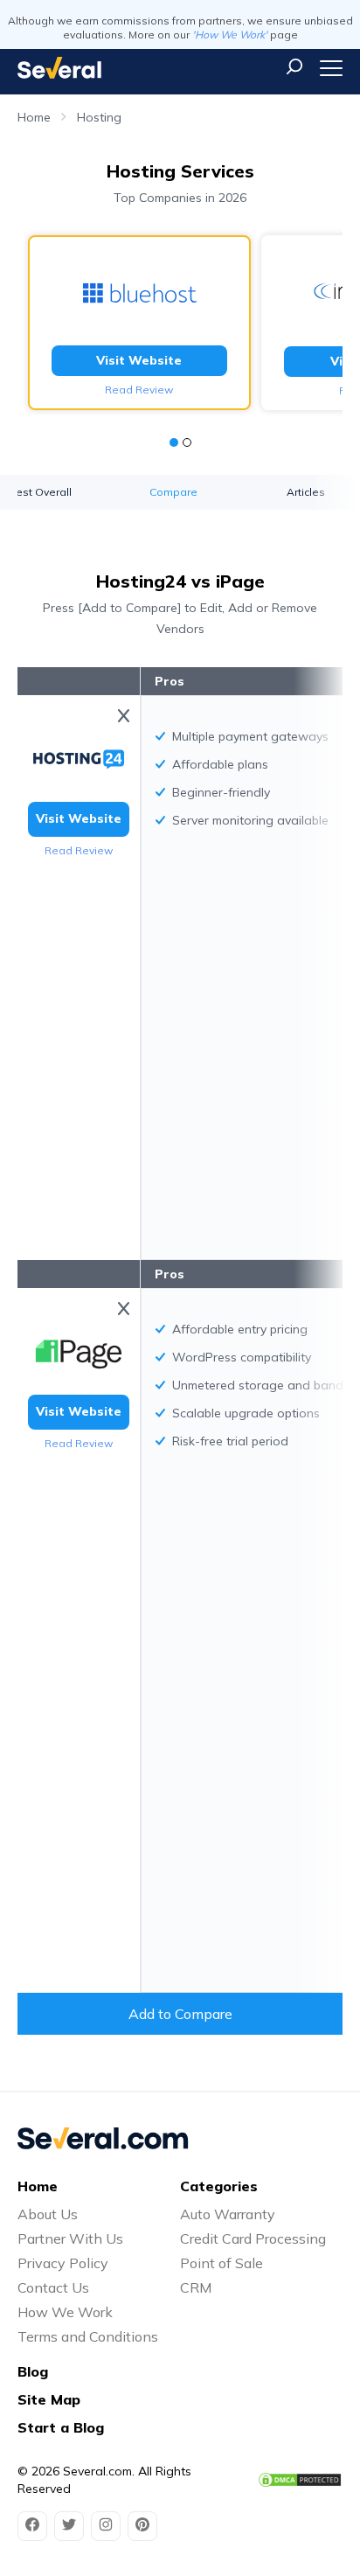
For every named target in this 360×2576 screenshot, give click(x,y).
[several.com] (59, 68)
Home (34, 117)
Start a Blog (61, 2427)
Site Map (49, 2399)
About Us (48, 2214)
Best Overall (40, 492)
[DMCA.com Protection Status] (300, 2480)
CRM (196, 2287)
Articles (306, 492)
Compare (173, 492)
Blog (33, 2371)
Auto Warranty (228, 2214)
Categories (219, 2186)
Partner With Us (70, 2238)
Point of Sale (222, 2263)
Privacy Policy (63, 2263)
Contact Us (53, 2287)
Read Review (139, 390)
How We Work (65, 2312)
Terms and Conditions (88, 2336)
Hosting (99, 117)
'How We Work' (230, 35)
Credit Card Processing (253, 2238)
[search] (294, 66)
